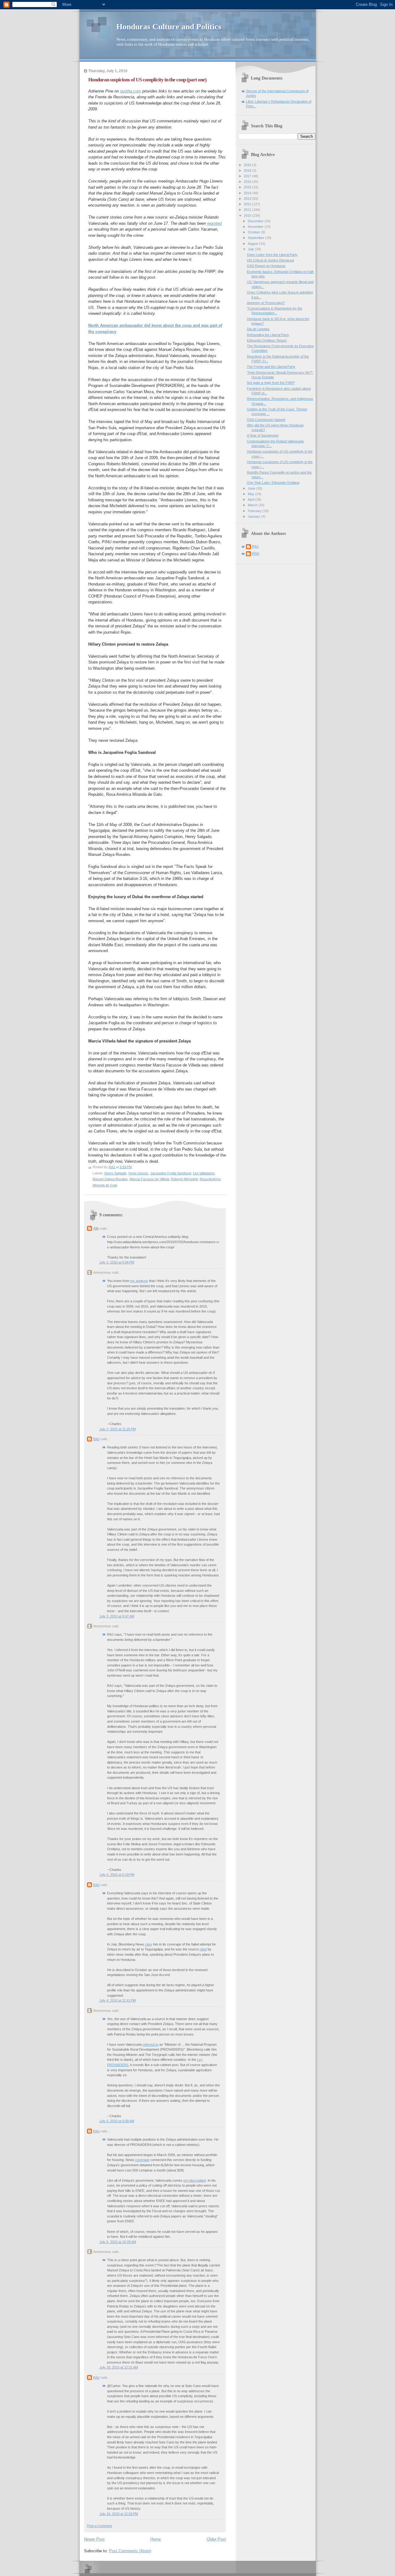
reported (214, 223)
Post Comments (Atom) (130, 2551)
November (256, 227)
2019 (248, 165)
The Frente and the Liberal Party (271, 367)
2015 (248, 187)
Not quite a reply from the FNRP (271, 383)
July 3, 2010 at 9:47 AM (117, 1616)
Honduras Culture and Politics (169, 27)
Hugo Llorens (138, 1173)
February (255, 511)
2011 (248, 210)
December (256, 221)
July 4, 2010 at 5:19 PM (117, 1875)
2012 (248, 204)
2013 (248, 199)
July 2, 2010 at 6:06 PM (117, 1262)
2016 (248, 182)
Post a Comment (100, 2526)
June (252, 488)
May (252, 494)
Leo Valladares (204, 1173)
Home (156, 2539)
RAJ (96, 1439)
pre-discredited (195, 2180)
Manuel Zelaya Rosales (110, 1179)
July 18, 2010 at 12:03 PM (119, 2514)
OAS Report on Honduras (266, 266)
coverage (142, 2160)
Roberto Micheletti (184, 1179)
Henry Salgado (115, 1173)
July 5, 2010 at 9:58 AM (117, 2121)
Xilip (96, 1228)
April (252, 499)
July (251, 249)
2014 (248, 193)
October (254, 232)
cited (203, 1949)
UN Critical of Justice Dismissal (270, 260)
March (253, 505)
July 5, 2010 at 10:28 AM (118, 2242)
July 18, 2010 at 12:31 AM (119, 2367)
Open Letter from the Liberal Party (272, 255)
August (254, 244)
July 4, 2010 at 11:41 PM (118, 2000)
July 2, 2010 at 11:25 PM (118, 1429)
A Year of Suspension (263, 435)
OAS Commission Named (266, 420)
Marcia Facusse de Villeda (149, 1179)
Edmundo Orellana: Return (267, 340)
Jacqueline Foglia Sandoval (171, 1173)
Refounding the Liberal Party (268, 335)
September (256, 238)
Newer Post (94, 2539)
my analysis (139, 1281)
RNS (256, 553)
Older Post (216, 2539)
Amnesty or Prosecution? (266, 303)
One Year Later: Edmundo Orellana (273, 483)
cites (149, 1944)
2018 (248, 171)
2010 (248, 216)
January (254, 516)
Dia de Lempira (258, 329)
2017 (248, 176)
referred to (150, 2044)
